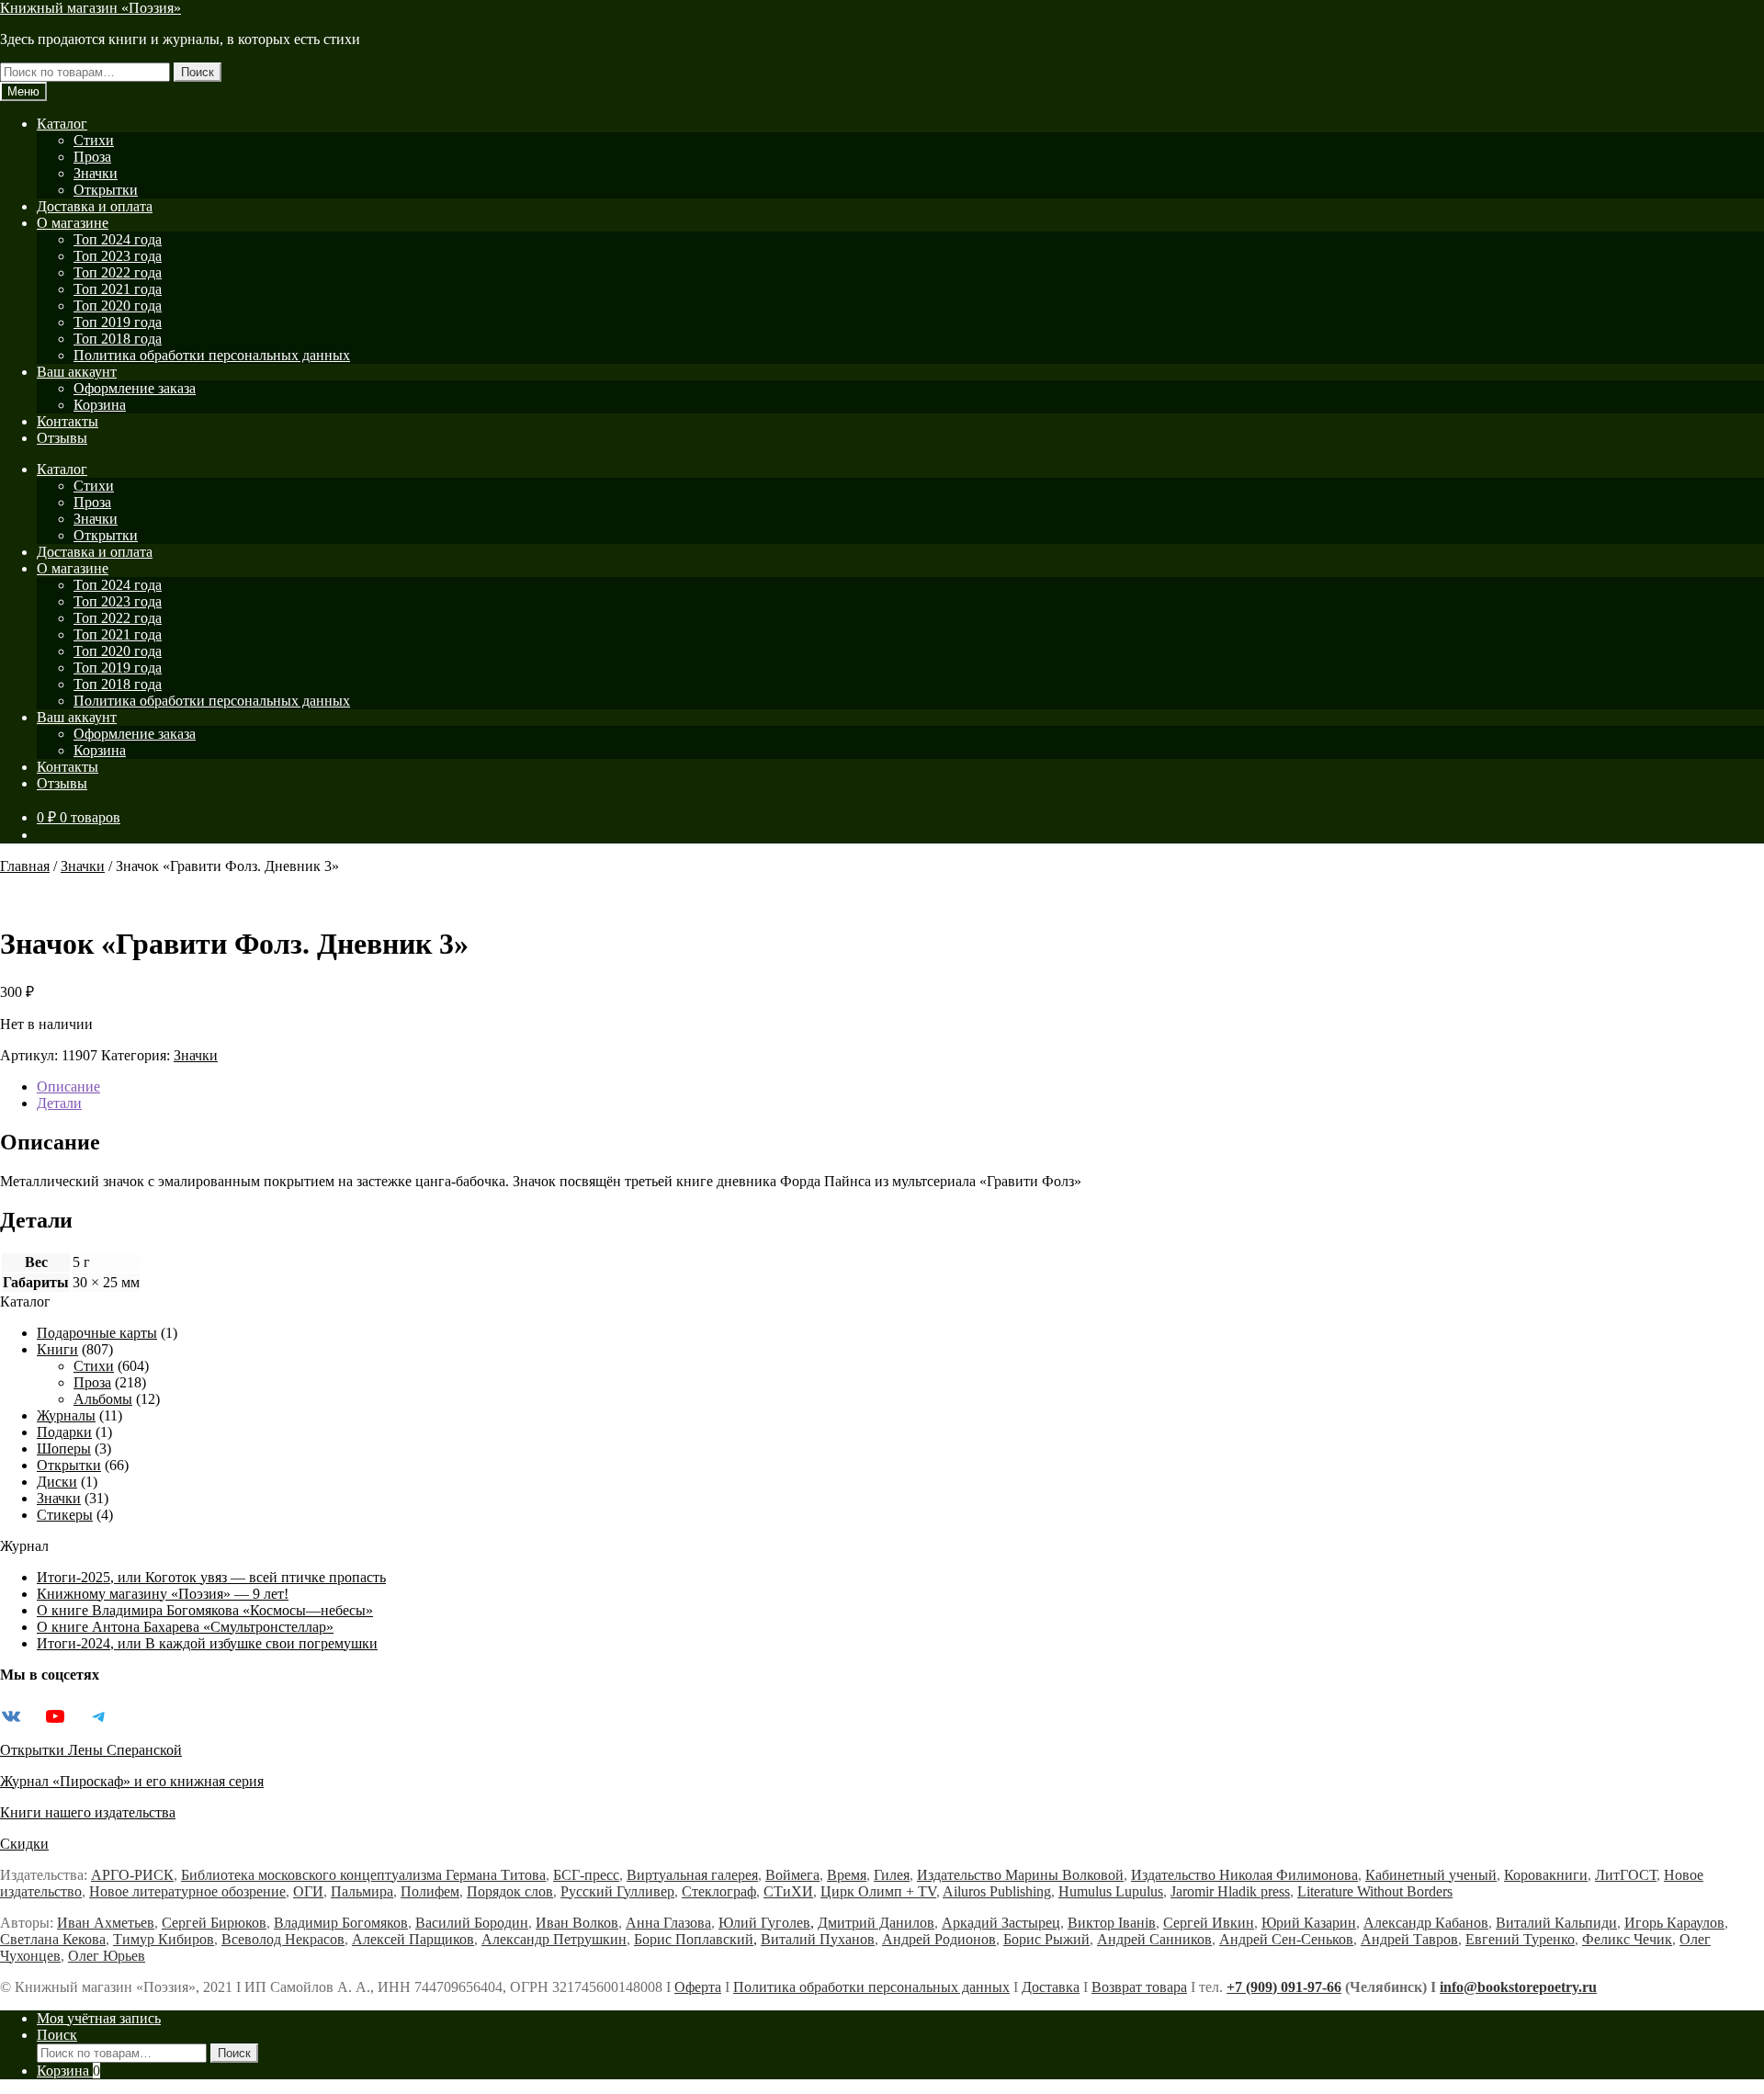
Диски (57, 1482)
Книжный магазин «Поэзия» (90, 8)
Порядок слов (510, 1891)
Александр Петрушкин (554, 1939)
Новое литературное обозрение (187, 1891)
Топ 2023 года (118, 256)
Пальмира (362, 1891)
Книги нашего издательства (88, 1812)
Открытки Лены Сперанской (91, 1750)
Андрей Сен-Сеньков (1286, 1939)
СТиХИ (788, 1891)
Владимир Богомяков (341, 1923)
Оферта (698, 1987)
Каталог (62, 124)
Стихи (94, 140)
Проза (92, 157)
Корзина (100, 405)
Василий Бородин (472, 1923)
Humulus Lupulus (1111, 1891)
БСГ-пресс (586, 1875)
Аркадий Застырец (1001, 1923)
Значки (96, 173)
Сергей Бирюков (214, 1923)
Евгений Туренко (1520, 1939)
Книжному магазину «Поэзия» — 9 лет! (163, 1594)
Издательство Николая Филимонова (1244, 1875)
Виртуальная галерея (692, 1875)
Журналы (66, 1415)
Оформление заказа (135, 388)
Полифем (430, 1891)
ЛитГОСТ (1626, 1875)
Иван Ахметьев (106, 1923)
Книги (57, 1349)
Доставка (1051, 1987)
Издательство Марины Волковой (1020, 1875)
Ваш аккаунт (77, 372)
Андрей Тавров (1409, 1939)
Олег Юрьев (107, 1956)
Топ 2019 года (118, 322)
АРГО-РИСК (132, 1875)
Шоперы (64, 1449)
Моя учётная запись (99, 2018)
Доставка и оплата (95, 206)
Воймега (792, 1875)
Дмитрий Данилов (876, 1923)
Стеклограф (719, 1891)
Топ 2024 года (118, 239)
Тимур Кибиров (164, 1939)
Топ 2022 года (118, 272)
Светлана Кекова (53, 1939)
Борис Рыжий (1046, 1939)
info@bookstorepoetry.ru (1518, 1987)
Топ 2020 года (118, 306)
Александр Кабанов (1426, 1923)
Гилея (892, 1875)
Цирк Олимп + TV (878, 1891)
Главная (25, 866)
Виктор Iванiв (1112, 1923)
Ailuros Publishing (997, 1891)
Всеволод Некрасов (283, 1939)
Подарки (64, 1432)
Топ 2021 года (118, 289)
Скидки (24, 1844)
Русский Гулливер (617, 1891)
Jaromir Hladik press (1230, 1891)
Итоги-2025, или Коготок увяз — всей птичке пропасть (211, 1577)
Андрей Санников (1154, 1939)
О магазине (73, 223)
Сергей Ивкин (1209, 1923)
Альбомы (103, 1399)
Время (847, 1875)
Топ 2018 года (118, 339)
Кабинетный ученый (1431, 1875)
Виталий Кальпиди (1556, 1923)
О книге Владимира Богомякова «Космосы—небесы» (205, 1610)
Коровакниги (1546, 1875)
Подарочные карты (97, 1333)
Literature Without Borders (1375, 1891)
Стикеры (65, 1515)
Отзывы (62, 438)
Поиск (198, 72)
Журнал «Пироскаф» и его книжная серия (132, 1781)
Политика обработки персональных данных (212, 355)
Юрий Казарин (1309, 1923)
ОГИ (308, 1891)
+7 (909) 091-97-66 (1284, 1987)
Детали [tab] (59, 1103)
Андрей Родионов (939, 1939)
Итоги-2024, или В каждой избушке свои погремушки (207, 1643)
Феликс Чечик (1627, 1939)
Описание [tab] (68, 1087)
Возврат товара (1139, 1987)
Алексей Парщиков (413, 1939)
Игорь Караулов (1674, 1923)
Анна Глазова (668, 1923)
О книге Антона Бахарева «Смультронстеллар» (185, 1627)
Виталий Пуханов (818, 1939)
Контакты (68, 421)
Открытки (106, 190)
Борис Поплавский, (695, 1939)
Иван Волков (577, 1923)
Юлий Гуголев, (766, 1923)
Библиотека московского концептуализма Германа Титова (363, 1875)
